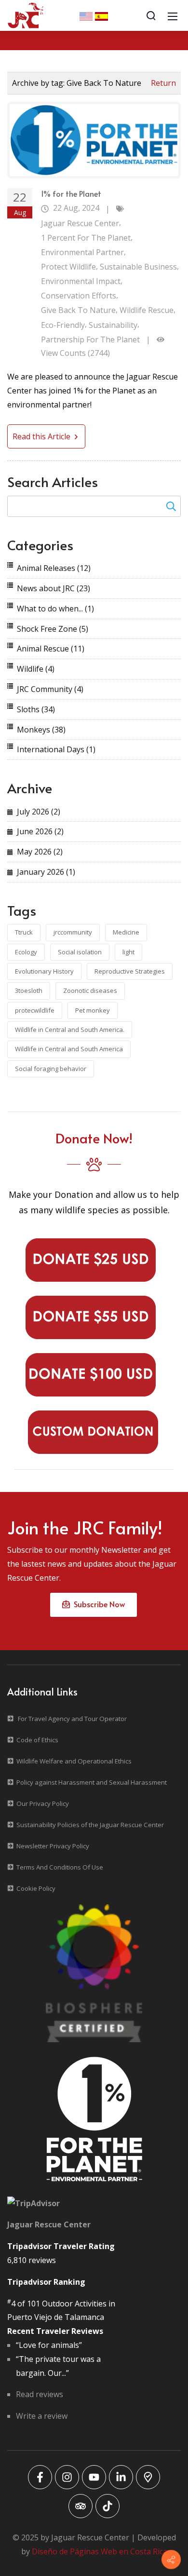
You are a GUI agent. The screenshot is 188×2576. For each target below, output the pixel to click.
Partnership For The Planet (90, 339)
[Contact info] (171, 2560)
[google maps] (148, 2477)
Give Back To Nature (78, 310)
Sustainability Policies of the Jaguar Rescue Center (90, 1825)
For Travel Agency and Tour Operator (72, 1719)
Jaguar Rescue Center (80, 223)
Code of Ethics (37, 1740)
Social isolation (80, 952)
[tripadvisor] (81, 2506)
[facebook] (40, 2477)
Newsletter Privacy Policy (53, 1846)
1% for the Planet (71, 193)
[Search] (151, 15)
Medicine (126, 932)
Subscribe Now (97, 1604)
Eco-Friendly (63, 325)
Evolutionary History (44, 971)
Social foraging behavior (51, 1069)
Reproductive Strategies (130, 971)
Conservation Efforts (79, 296)
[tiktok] (107, 2506)
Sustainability (113, 325)
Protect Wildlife (68, 267)
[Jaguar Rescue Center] (26, 14)
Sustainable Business (138, 267)
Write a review (42, 2416)
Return (163, 83)
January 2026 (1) (46, 872)
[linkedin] (121, 2477)
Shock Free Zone (53, 629)
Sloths (36, 709)
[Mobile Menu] (173, 15)
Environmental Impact (81, 281)
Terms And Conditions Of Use (60, 1867)
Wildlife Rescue (147, 310)
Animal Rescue (51, 649)
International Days (56, 749)
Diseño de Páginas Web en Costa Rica (100, 2551)
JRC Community (50, 689)
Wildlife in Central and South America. (70, 1030)
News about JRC (54, 588)
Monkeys (41, 730)
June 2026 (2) (40, 831)
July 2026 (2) (39, 812)
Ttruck (24, 932)
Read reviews (40, 2394)
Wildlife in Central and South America (69, 1049)
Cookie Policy (36, 1888)
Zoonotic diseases (90, 990)
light (128, 952)
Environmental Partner (82, 252)
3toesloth (29, 990)
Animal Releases (54, 568)
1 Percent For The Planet (86, 238)
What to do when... (55, 609)
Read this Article (42, 436)
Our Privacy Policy (43, 1803)
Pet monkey (93, 1010)
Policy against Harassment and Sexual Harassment (92, 1782)
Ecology (26, 952)
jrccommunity (73, 932)
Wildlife (36, 669)
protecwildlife (35, 1010)
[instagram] (67, 2477)
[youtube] (94, 2477)
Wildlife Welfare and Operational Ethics (74, 1761)
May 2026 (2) (40, 852)
